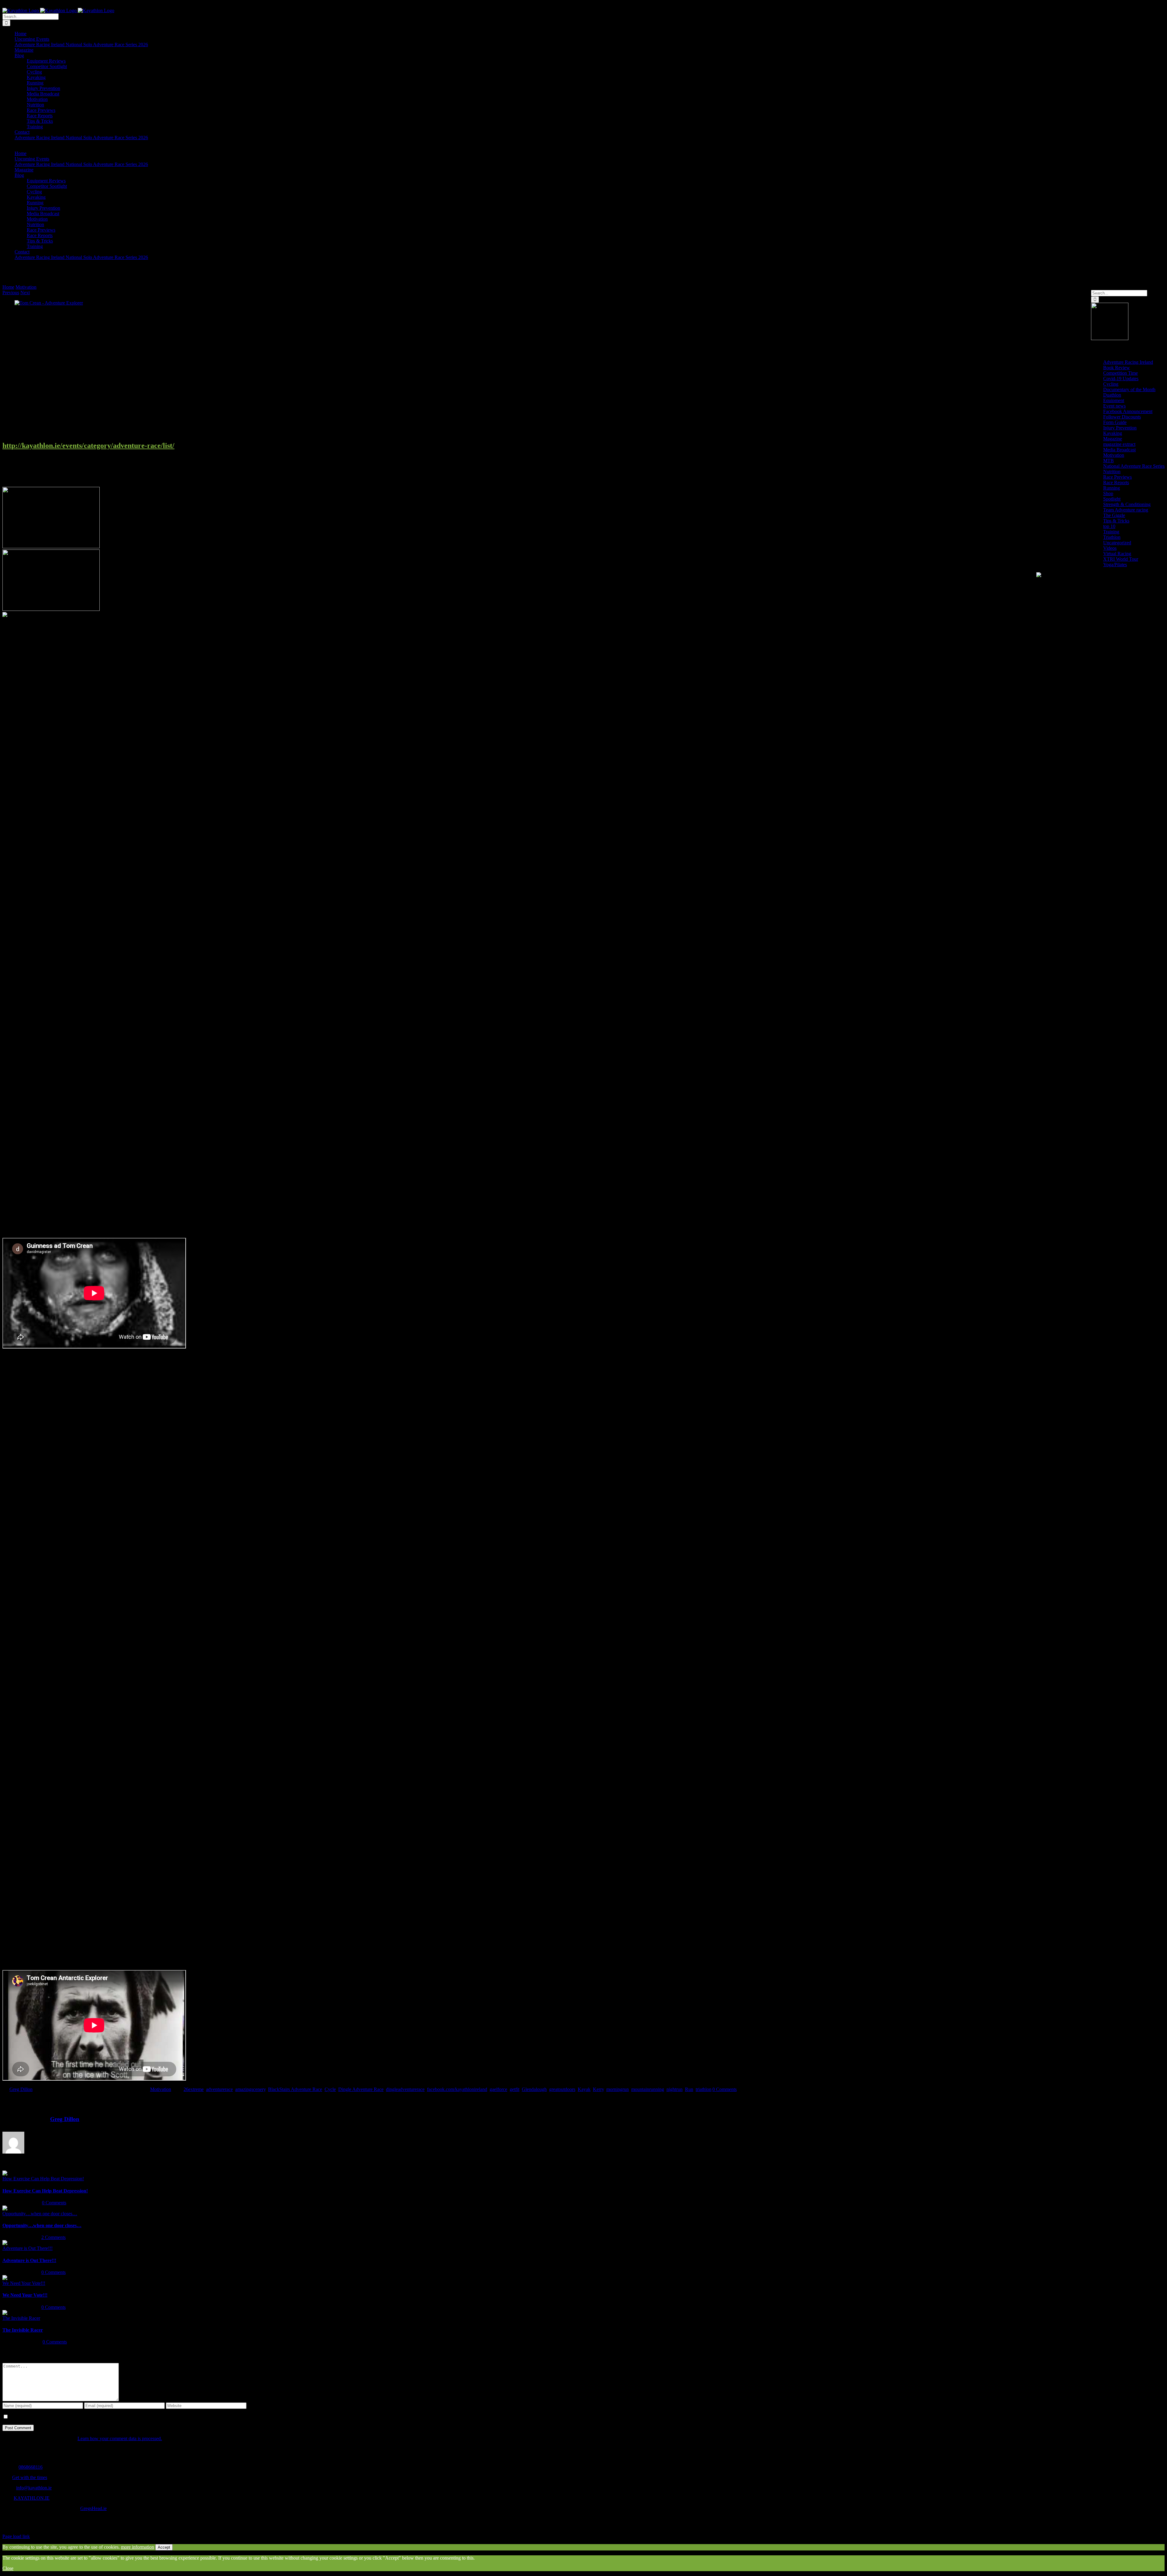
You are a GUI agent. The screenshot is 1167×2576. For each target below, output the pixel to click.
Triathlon (1112, 537)
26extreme (194, 2089)
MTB (1108, 461)
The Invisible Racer (21, 2318)
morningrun (618, 2089)
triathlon (704, 2089)
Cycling (1111, 384)
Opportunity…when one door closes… (40, 2214)
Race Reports (1116, 482)
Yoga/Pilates (1115, 565)
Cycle (330, 2089)
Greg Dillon (21, 2089)
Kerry (598, 2089)
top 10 (1109, 526)
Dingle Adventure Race (361, 2089)
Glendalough (534, 2089)
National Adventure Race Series (1134, 466)
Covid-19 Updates (1121, 379)
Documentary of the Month (1129, 389)
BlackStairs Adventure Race (295, 2089)
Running (1112, 488)
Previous (11, 293)
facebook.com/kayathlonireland (457, 2089)
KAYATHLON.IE (32, 2498)
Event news (1114, 406)
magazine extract (1119, 444)
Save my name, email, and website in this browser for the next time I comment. (84, 2417)
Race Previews (1117, 477)
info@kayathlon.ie (34, 2488)
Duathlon (1112, 395)
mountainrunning (648, 2089)
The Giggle (1114, 515)
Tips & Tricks (1116, 521)
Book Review (1117, 368)
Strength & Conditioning (1127, 504)
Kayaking (1113, 433)
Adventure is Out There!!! (28, 2248)
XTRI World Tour (1121, 559)
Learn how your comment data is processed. (120, 2438)
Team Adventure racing (1126, 510)
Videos (1110, 548)
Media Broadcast (1119, 450)
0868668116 (31, 2467)
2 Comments (53, 2237)
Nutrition (1112, 472)
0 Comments (725, 2089)
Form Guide (1115, 422)
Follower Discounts (1122, 417)
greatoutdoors (562, 2089)
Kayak (584, 2089)
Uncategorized (1117, 543)
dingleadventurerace (405, 2089)
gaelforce (498, 2089)
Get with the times (30, 2477)
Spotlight (1112, 499)
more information (138, 2547)
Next (25, 293)
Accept (164, 2547)
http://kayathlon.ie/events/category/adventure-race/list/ (88, 446)
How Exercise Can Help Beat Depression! (43, 2179)
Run (689, 2089)
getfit (515, 2089)
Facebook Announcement (1128, 411)
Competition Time (1121, 373)
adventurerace (219, 2089)
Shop (1108, 493)
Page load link (16, 2536)
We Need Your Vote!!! (24, 2283)
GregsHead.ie (93, 2508)
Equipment (1114, 400)
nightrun (675, 2089)
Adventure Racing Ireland (1128, 362)
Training (1111, 532)
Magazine (1113, 439)
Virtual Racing (1117, 554)
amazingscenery (250, 2089)
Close (8, 2568)
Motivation (161, 2089)
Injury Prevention (1120, 428)
